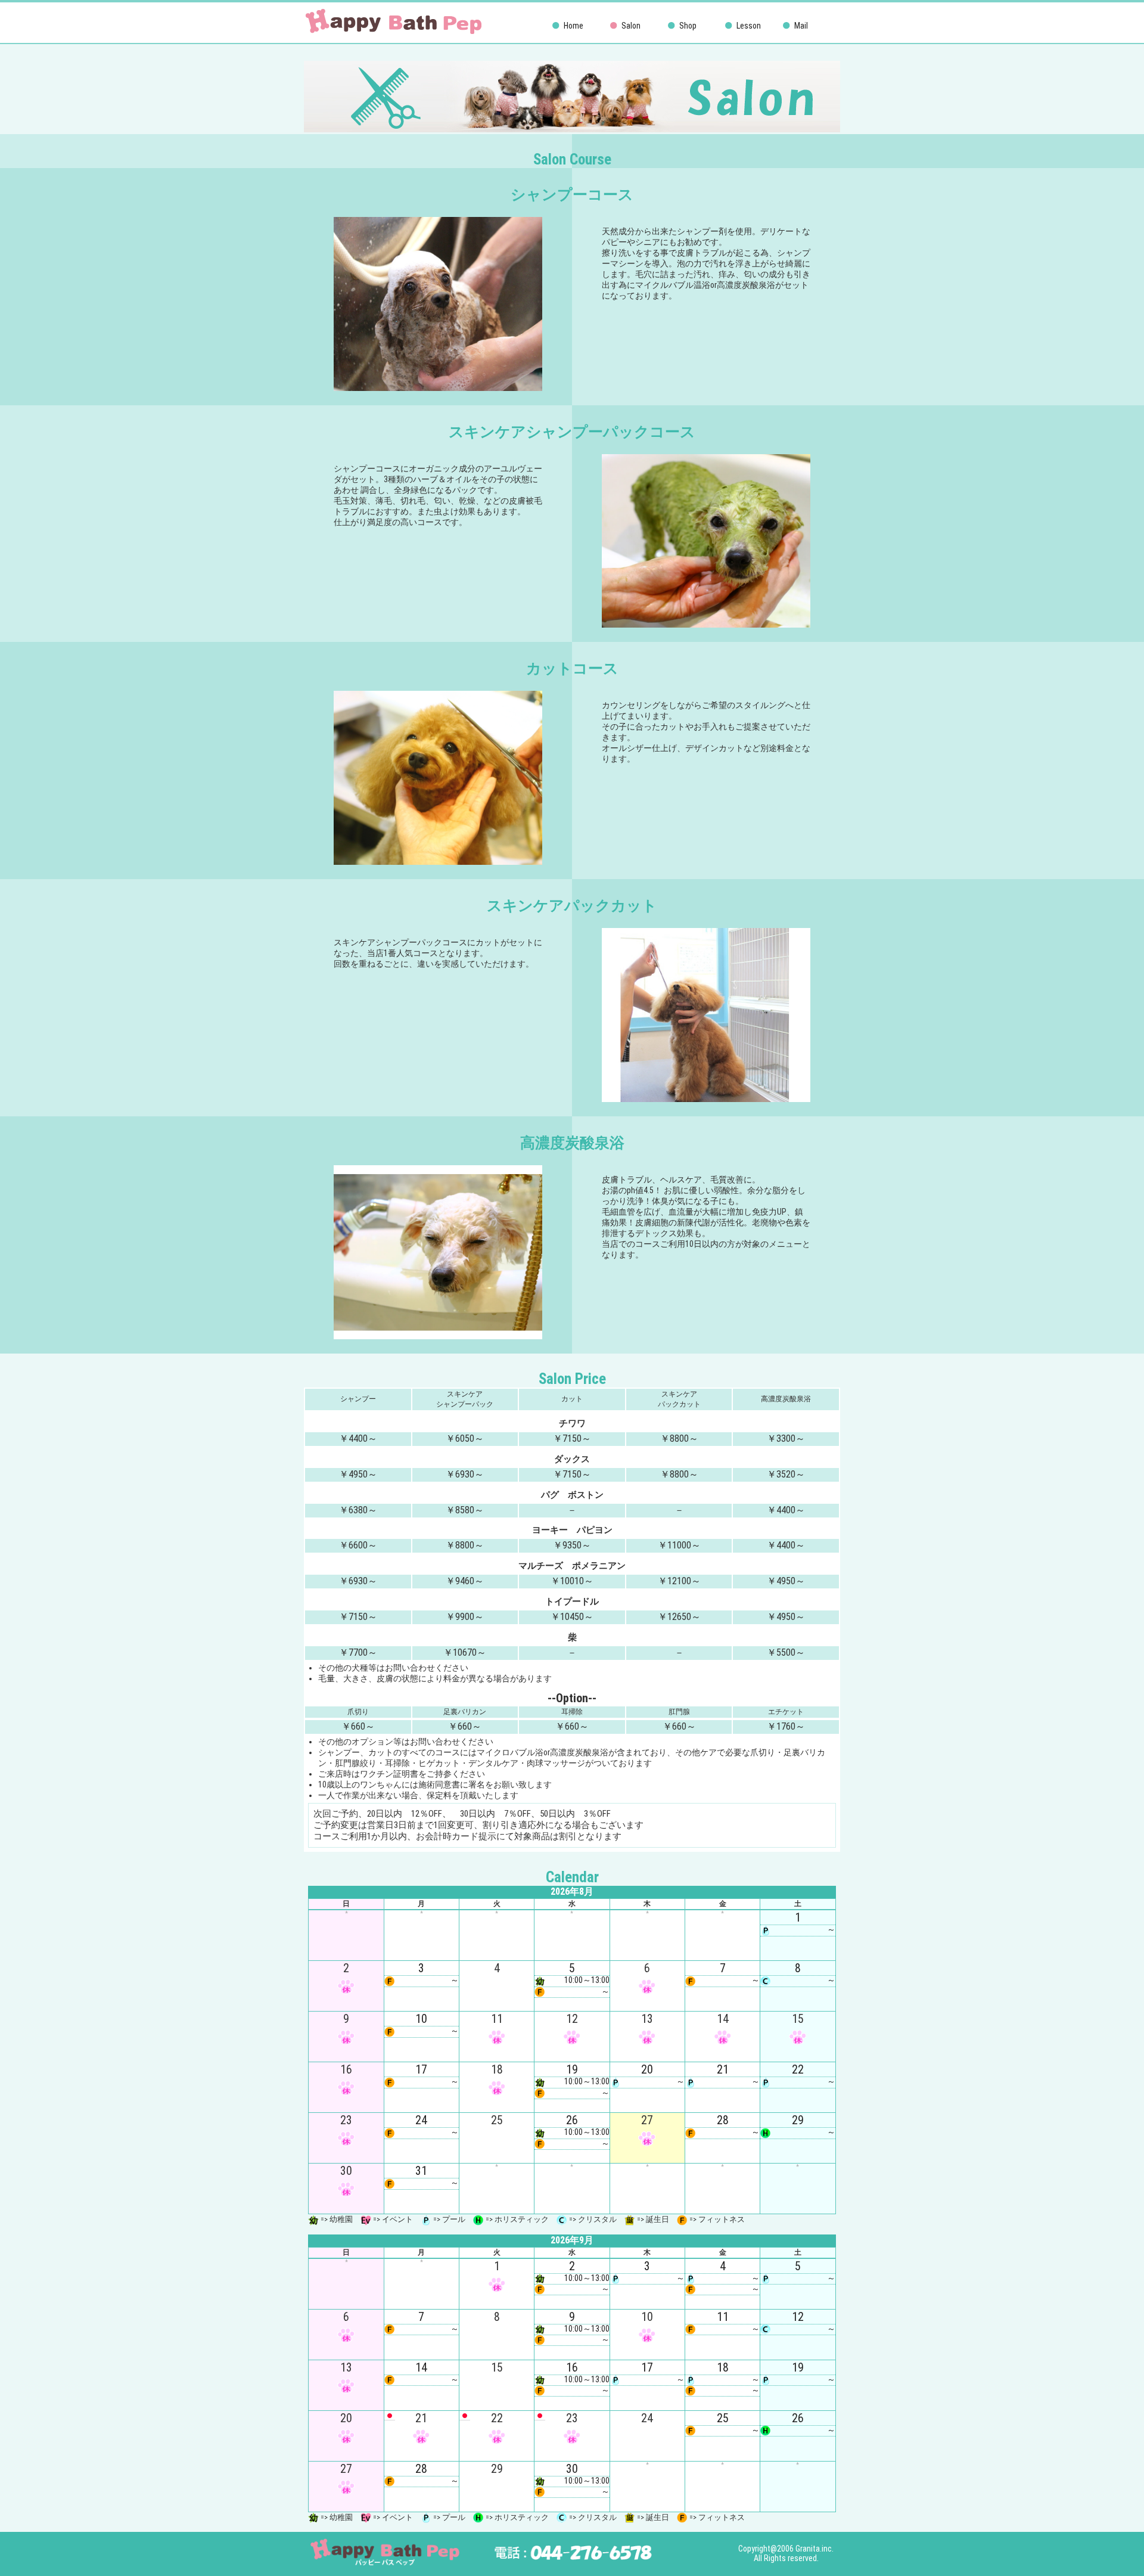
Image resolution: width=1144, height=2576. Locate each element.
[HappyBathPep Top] (393, 33)
